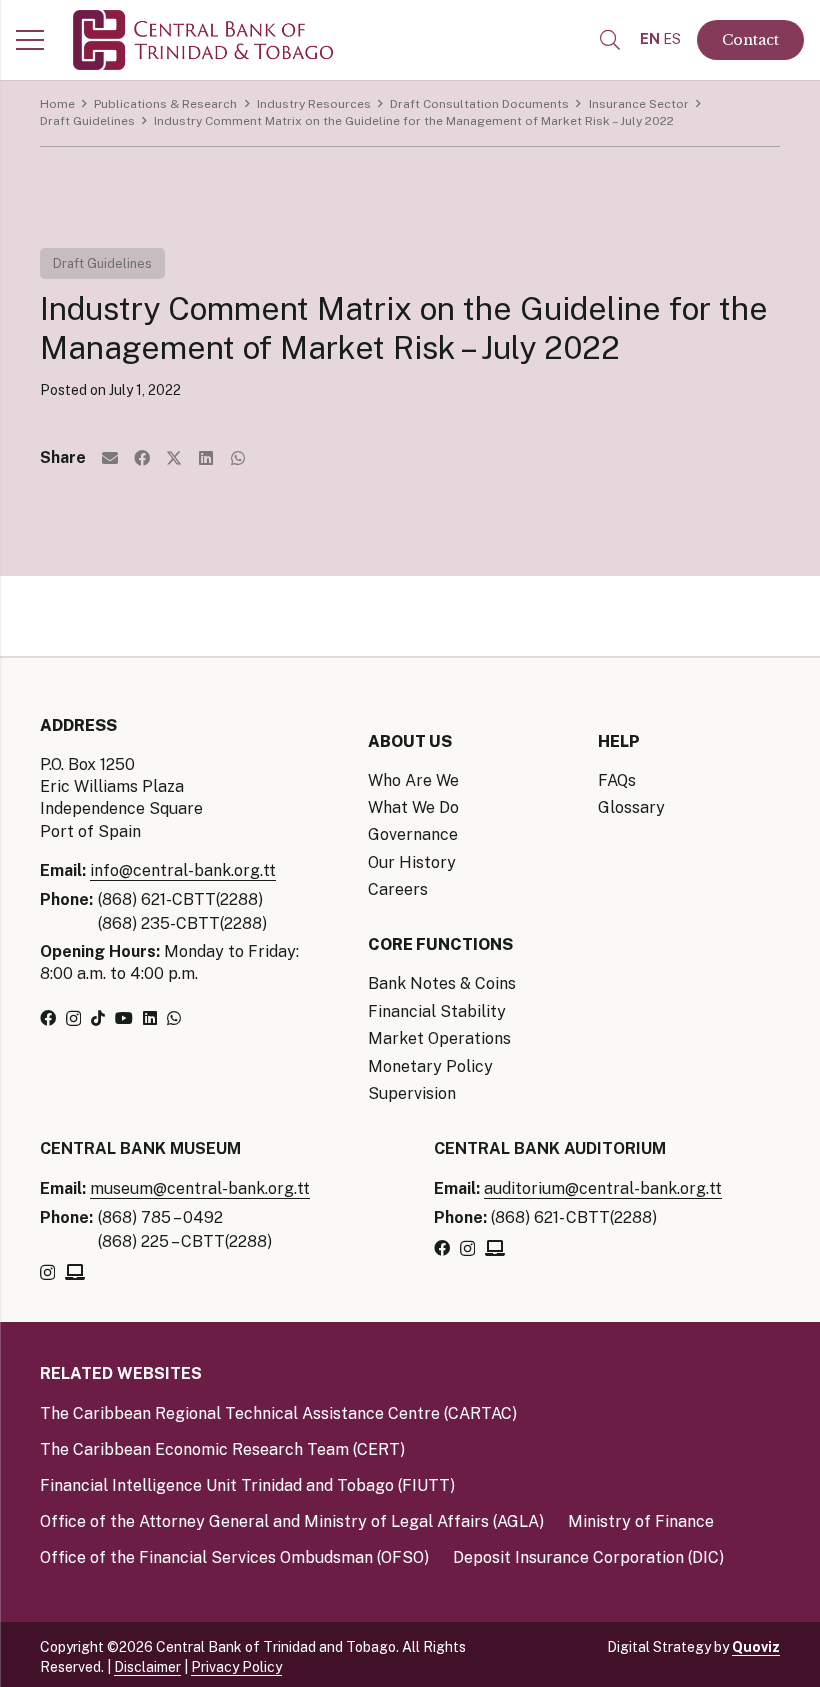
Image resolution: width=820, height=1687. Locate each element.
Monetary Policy (430, 1066)
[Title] (75, 1272)
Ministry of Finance (641, 1521)
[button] (610, 40)
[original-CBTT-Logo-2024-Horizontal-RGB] (203, 40)
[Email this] (110, 458)
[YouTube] (124, 1018)
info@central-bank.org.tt (183, 870)
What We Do (413, 807)
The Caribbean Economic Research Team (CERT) (222, 1449)
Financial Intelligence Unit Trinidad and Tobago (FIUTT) (247, 1485)
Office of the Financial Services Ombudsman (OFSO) (234, 1557)
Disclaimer (147, 1667)
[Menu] (30, 40)
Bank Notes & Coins (442, 983)
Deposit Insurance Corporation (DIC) (588, 1557)
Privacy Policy (236, 1667)
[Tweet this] (174, 458)
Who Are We (413, 780)
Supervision (412, 1093)
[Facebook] (48, 1018)
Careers (398, 889)
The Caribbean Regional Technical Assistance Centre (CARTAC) (278, 1413)
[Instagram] (73, 1019)
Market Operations (439, 1038)
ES (672, 39)
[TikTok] (98, 1018)
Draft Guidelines (102, 263)
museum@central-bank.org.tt (200, 1188)
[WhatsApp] (174, 1018)
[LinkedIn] (150, 1018)
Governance (413, 834)
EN (650, 39)
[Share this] (142, 458)
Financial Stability (437, 1011)
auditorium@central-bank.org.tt (603, 1188)
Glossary (631, 807)
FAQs (617, 780)
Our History (412, 862)
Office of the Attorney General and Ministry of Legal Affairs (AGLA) (292, 1521)
